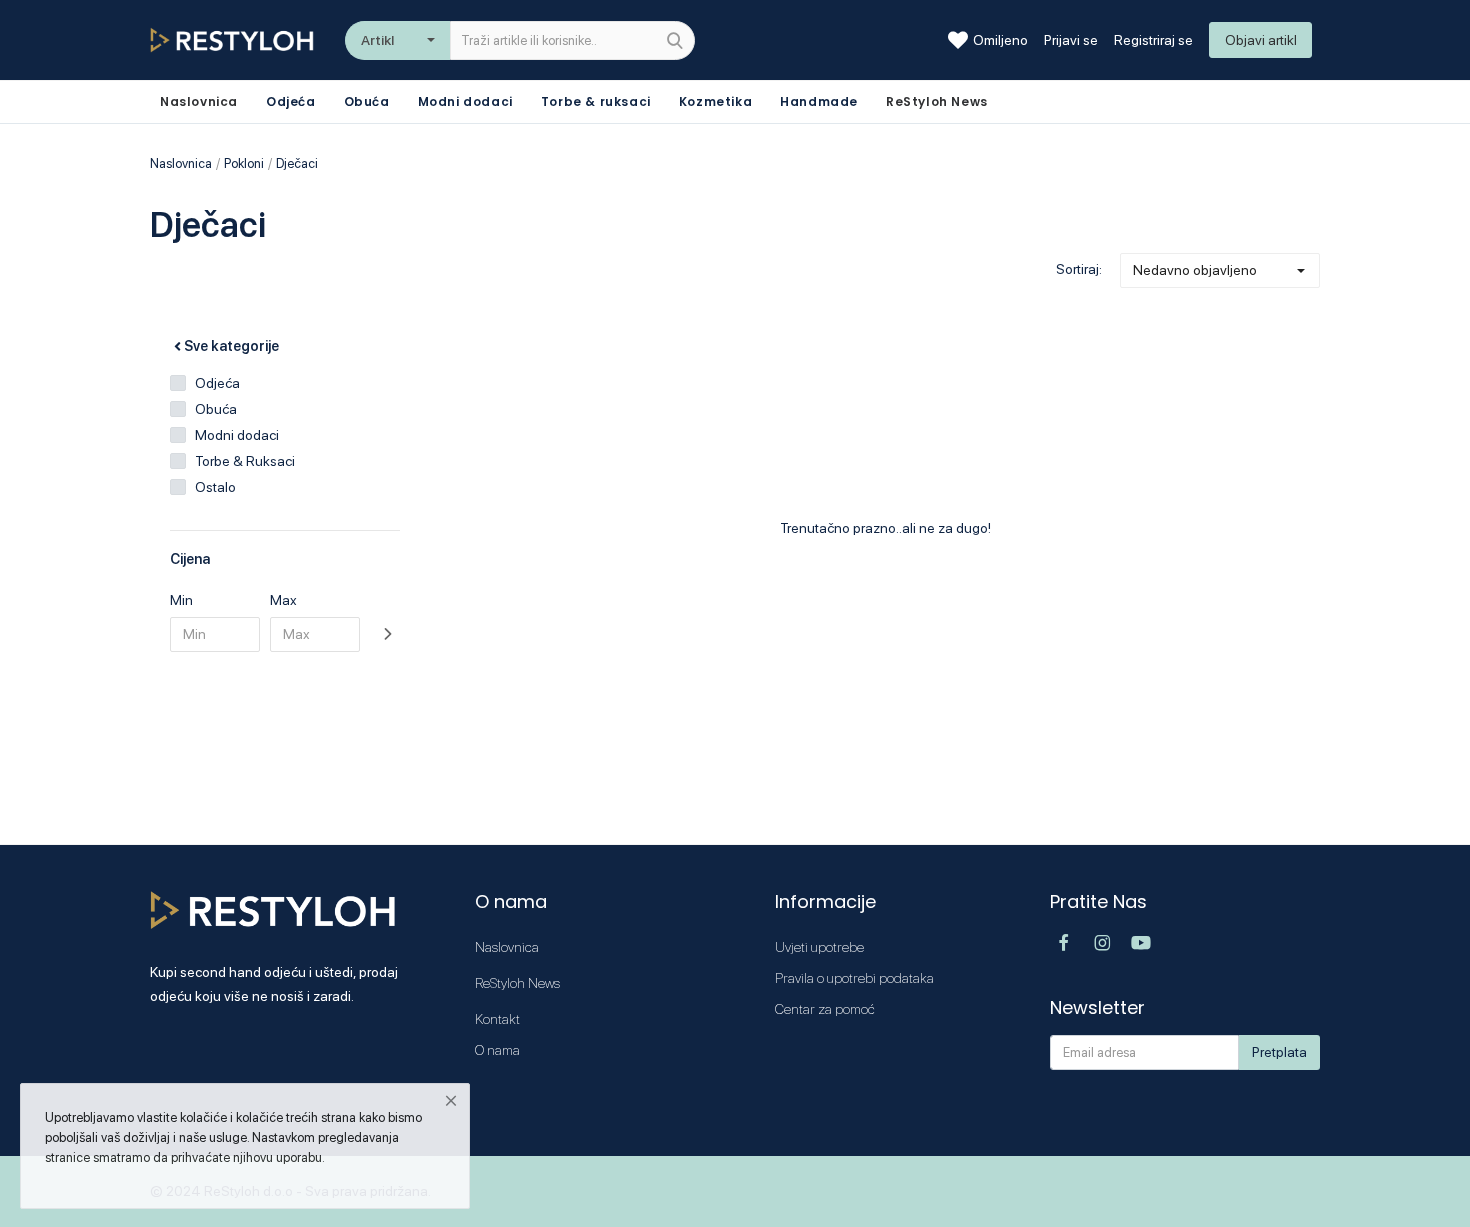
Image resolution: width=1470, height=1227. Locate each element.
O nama (497, 1050)
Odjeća (291, 101)
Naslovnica (181, 163)
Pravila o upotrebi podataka (854, 978)
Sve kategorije (231, 346)
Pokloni (244, 163)
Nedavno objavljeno (1195, 270)
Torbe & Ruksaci (245, 461)
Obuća (367, 101)
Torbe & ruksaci (596, 101)
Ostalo (215, 487)
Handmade (819, 101)
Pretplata (1279, 1052)
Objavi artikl (1261, 40)
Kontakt (497, 1019)
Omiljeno (1000, 40)
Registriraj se (1153, 40)
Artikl (377, 40)
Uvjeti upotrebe (819, 947)
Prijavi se (1071, 40)
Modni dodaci (465, 101)
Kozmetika (715, 101)
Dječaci (297, 163)
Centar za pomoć (825, 1009)
